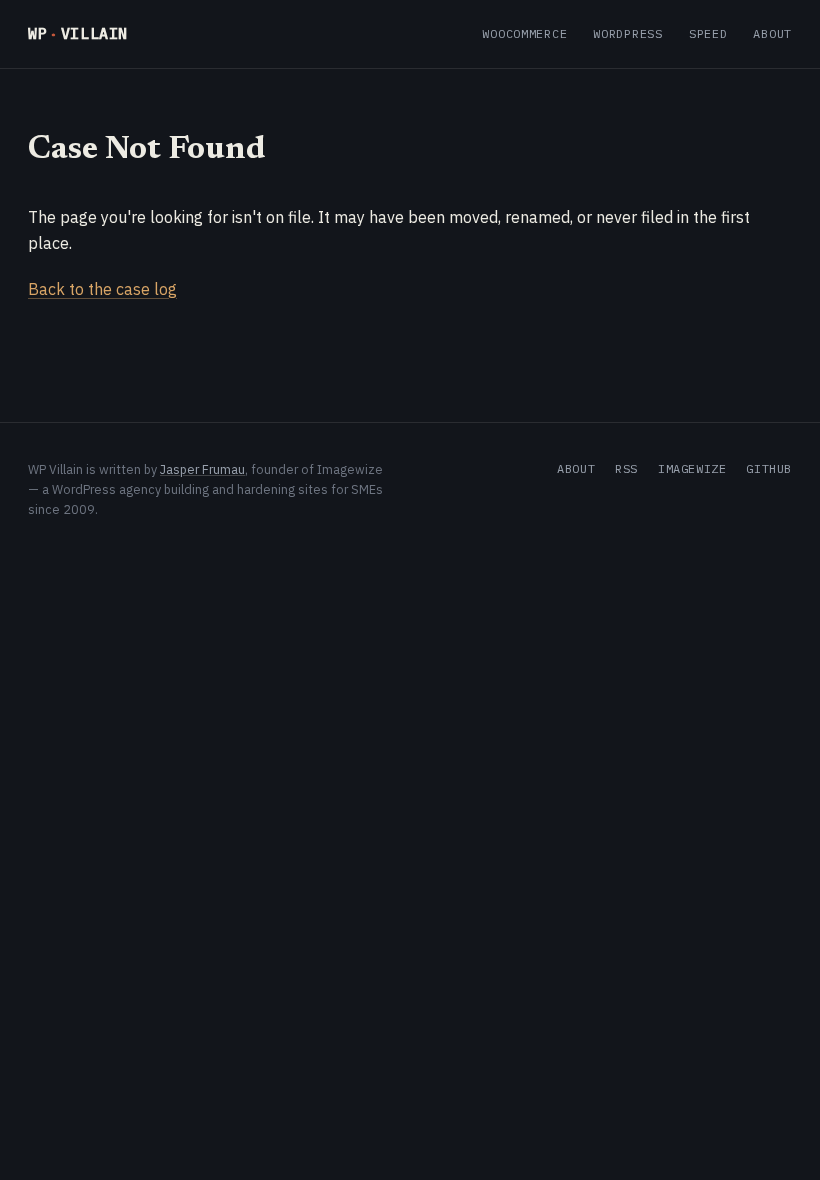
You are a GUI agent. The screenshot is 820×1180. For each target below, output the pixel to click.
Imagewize (692, 468)
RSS (626, 468)
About (772, 33)
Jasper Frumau (202, 469)
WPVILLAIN (78, 33)
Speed (708, 33)
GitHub (769, 468)
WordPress (627, 33)
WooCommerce (524, 33)
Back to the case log (102, 289)
